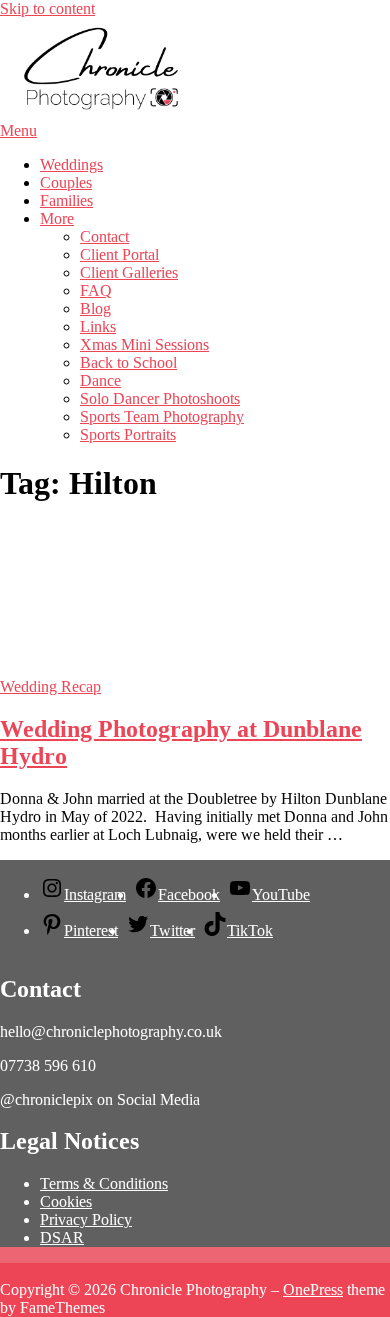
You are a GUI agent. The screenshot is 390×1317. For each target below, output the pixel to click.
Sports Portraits (128, 434)
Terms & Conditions (104, 1183)
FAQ (96, 290)
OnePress (313, 1289)
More (57, 218)
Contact (104, 236)
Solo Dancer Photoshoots (160, 398)
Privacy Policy (86, 1219)
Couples (66, 182)
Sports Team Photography (162, 416)
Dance (100, 380)
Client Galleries (129, 272)
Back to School (128, 362)
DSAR (62, 1237)
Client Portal (119, 254)
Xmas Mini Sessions (144, 344)
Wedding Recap (50, 686)
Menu (18, 130)
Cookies (66, 1201)
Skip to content (47, 8)
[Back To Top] (6, 1271)
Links (98, 326)
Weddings (71, 164)
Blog (95, 308)
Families (66, 200)
